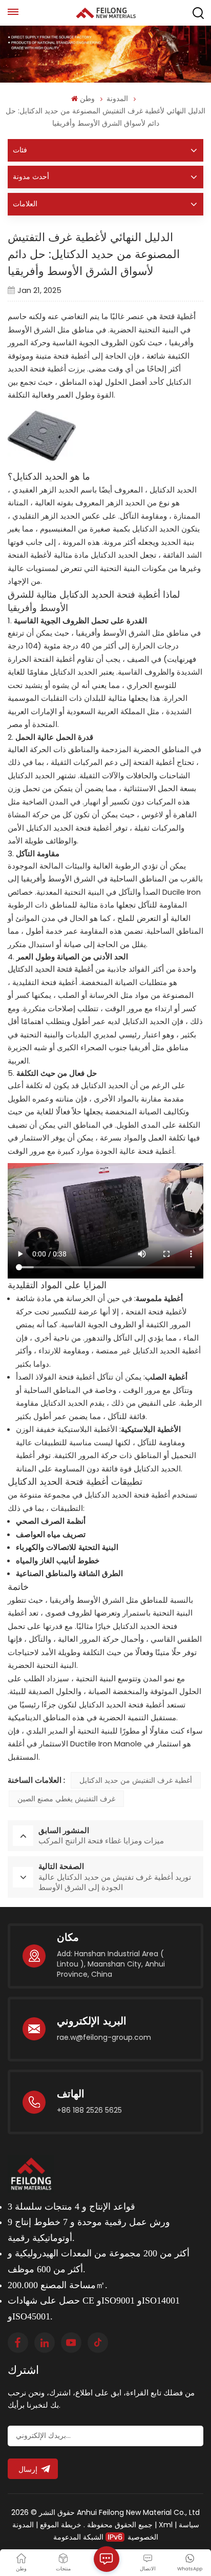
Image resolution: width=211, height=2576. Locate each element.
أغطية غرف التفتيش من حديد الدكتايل (136, 1780)
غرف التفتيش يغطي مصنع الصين (66, 1799)
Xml (166, 2525)
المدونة (117, 99)
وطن (87, 99)
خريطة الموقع (60, 2525)
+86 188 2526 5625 (89, 2110)
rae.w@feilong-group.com (104, 2037)
